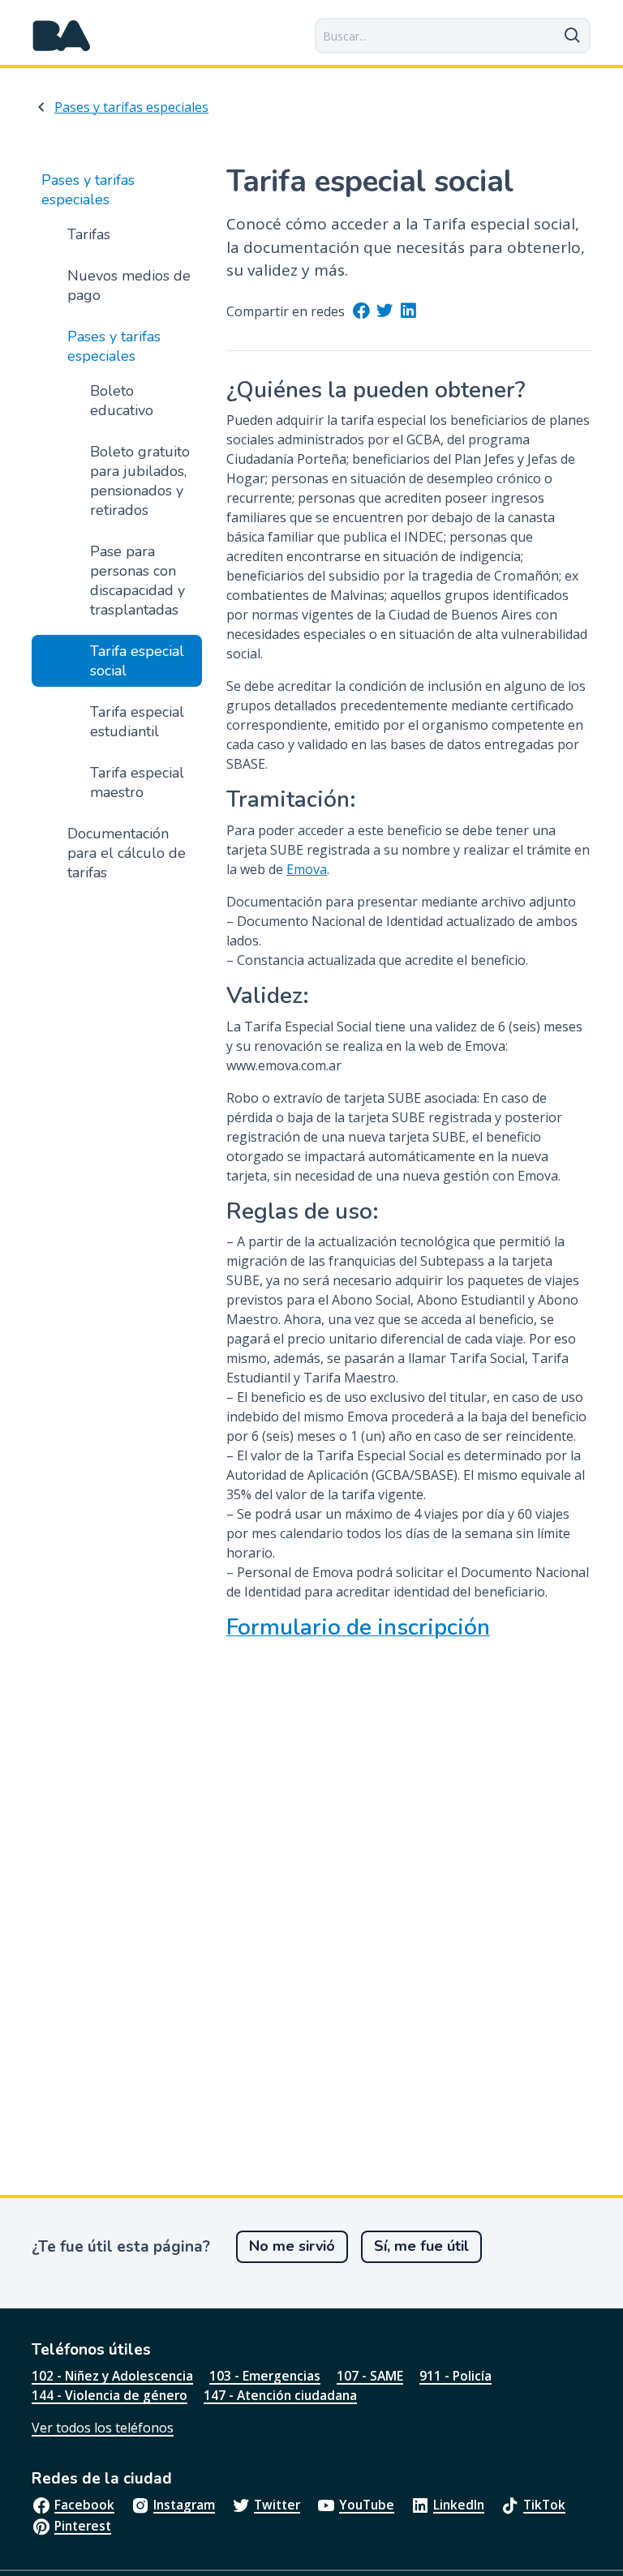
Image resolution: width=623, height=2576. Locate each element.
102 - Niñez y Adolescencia (112, 2376)
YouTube (367, 2505)
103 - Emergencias (265, 2376)
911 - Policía (455, 2376)
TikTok (544, 2505)
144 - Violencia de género (110, 2395)
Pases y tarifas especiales (131, 107)
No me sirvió (292, 2246)
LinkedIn (459, 2505)
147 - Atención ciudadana (280, 2395)
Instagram (184, 2505)
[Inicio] (62, 36)
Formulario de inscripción (358, 1628)
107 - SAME (370, 2376)
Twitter (277, 2505)
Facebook (84, 2505)
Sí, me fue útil (421, 2246)
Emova (307, 869)
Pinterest (83, 2526)
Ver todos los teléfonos (103, 2428)
